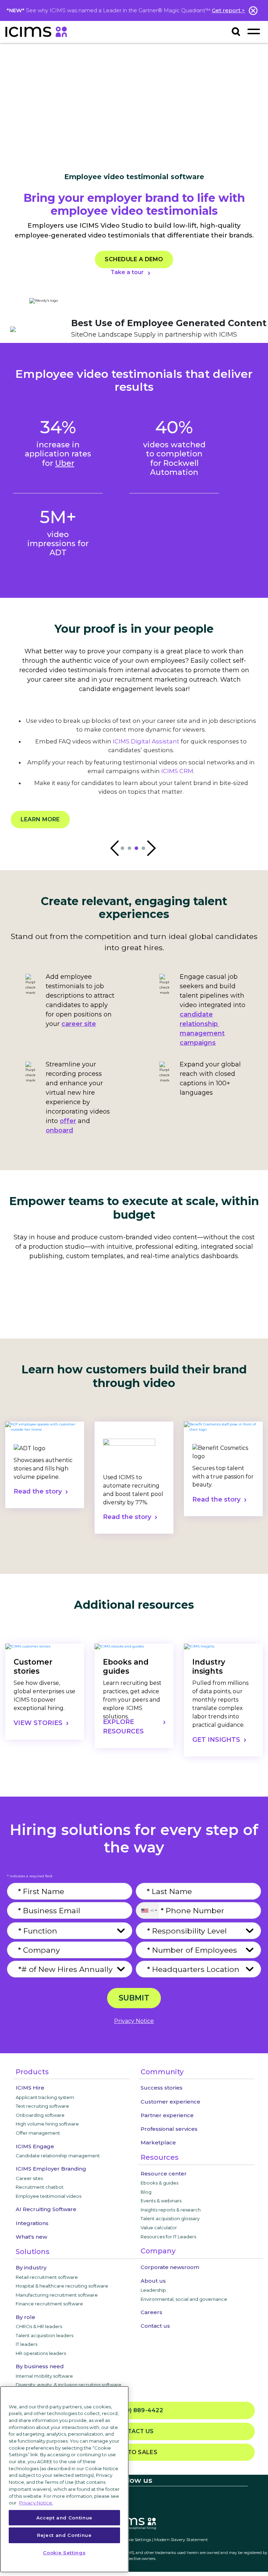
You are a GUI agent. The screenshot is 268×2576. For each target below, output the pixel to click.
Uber (65, 463)
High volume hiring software (47, 2124)
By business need (40, 2366)
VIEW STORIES (38, 1723)
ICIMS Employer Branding (51, 2169)
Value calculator (159, 2228)
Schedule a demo (134, 259)
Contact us (155, 2326)
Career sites (29, 2178)
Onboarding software (40, 2115)
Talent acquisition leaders (44, 2335)
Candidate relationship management (58, 2156)
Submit (134, 1998)
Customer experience (170, 2102)
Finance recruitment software (49, 2304)
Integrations (32, 2223)
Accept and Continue (64, 2518)
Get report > (228, 10)
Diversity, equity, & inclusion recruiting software (69, 2385)
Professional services (169, 2129)
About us (153, 2281)
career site (79, 1024)
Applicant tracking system (45, 2097)
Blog (146, 2192)
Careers (151, 2312)
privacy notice (134, 2021)
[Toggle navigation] (254, 31)
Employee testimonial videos (49, 2196)
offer (68, 1121)
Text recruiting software (42, 2106)
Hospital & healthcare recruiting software (62, 2286)
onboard (59, 1130)
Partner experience (167, 2115)
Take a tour (127, 272)
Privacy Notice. (36, 2503)
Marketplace (158, 2142)
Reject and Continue (64, 2535)
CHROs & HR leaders (39, 2326)
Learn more (40, 819)
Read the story (38, 1491)
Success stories (162, 2088)
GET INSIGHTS (216, 1740)
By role (25, 2317)
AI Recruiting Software (46, 2209)
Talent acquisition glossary (170, 2218)
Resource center (164, 2174)
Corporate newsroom (170, 2267)
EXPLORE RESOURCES (123, 1727)
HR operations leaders (41, 2353)
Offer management (38, 2133)
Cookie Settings (136, 2540)
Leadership (153, 2290)
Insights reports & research (171, 2210)
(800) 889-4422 (137, 2410)
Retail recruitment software (47, 2277)
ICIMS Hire (30, 2088)
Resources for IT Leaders (168, 2237)
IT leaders (27, 2344)
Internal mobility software (44, 2376)
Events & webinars (161, 2201)
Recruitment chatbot (40, 2187)
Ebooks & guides (159, 2183)
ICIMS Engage (35, 2146)
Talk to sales (134, 2452)
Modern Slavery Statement (181, 2540)
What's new (31, 2237)
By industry (31, 2267)
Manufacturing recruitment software (57, 2295)
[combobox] (147, 1910)
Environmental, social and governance (184, 2299)
